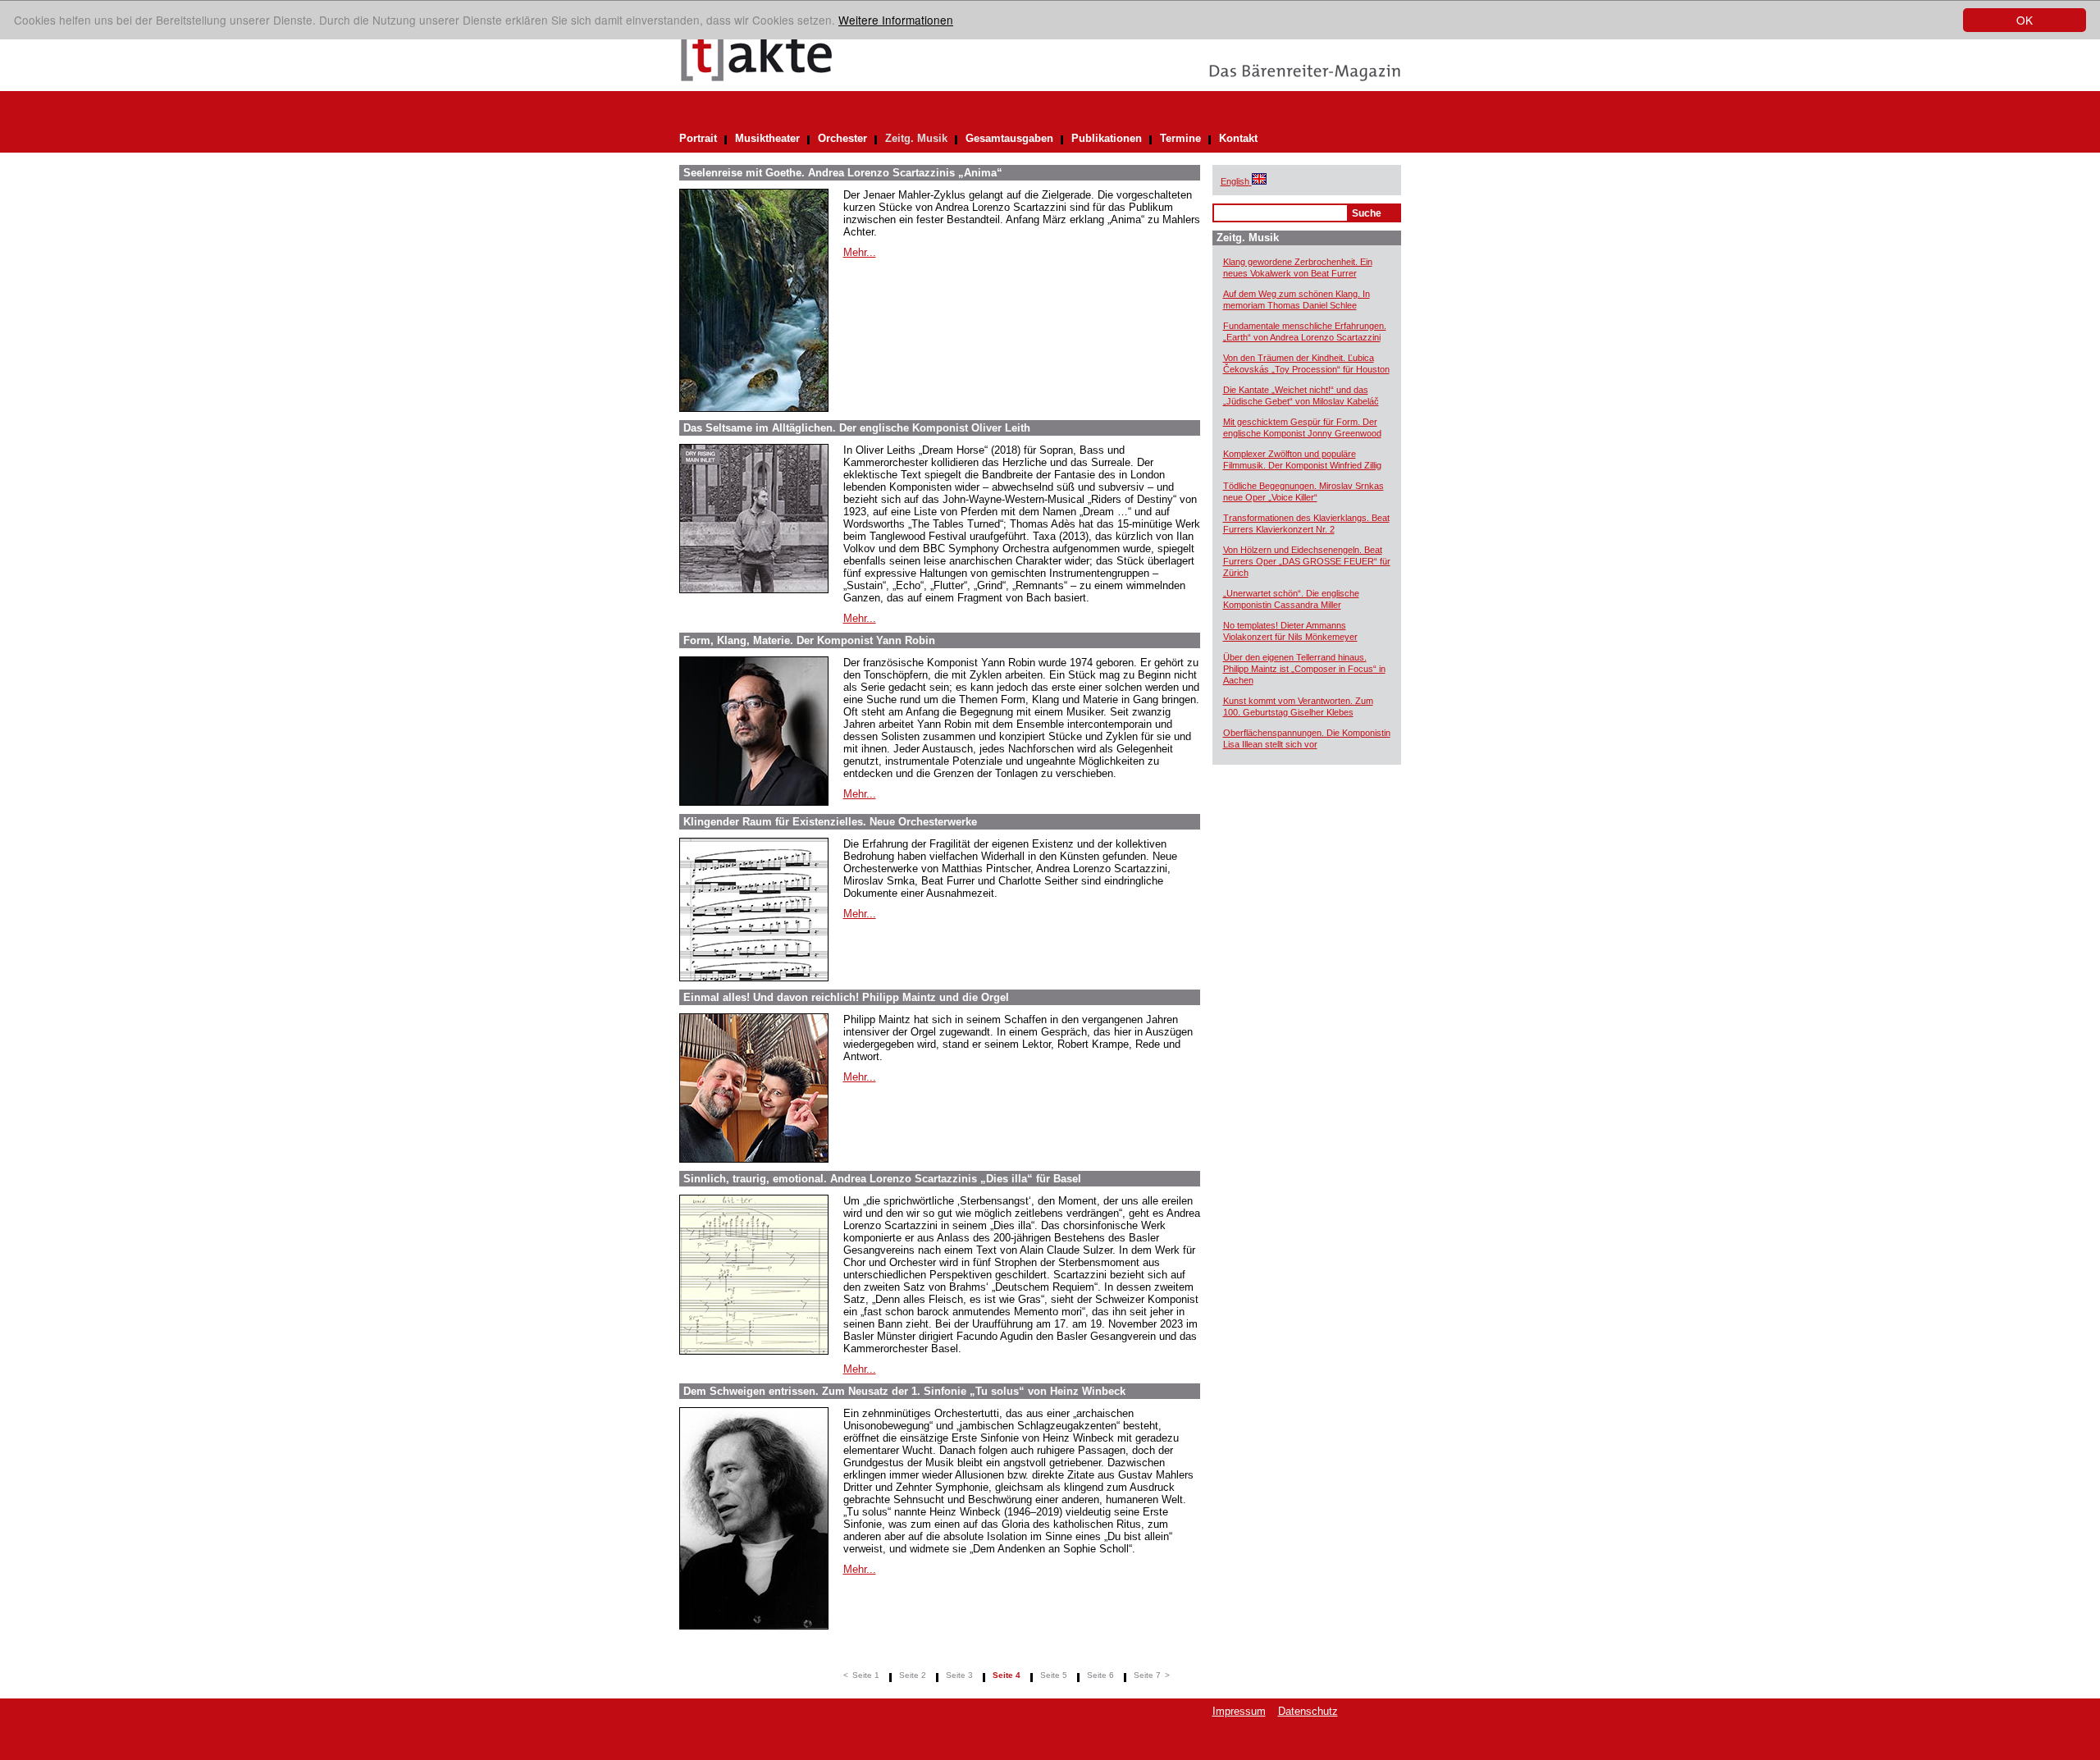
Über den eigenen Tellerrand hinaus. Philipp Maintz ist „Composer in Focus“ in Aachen (1304, 669)
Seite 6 (1100, 1675)
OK (2025, 20)
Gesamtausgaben (1009, 138)
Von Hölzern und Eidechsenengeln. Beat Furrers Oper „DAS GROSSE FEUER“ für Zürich (1307, 561)
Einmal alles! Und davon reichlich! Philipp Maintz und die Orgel (846, 997)
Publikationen (1107, 138)
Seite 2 (913, 1675)
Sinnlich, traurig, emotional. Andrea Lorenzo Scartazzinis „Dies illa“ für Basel (882, 1179)
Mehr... (860, 252)
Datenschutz (1308, 1711)
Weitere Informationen (896, 20)
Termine (1180, 138)
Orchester (842, 138)
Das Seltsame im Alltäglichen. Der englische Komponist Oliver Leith (857, 428)
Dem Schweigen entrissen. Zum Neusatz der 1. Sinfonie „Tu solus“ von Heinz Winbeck (904, 1391)
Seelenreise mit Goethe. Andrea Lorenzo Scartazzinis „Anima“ (843, 173)
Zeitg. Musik (916, 138)
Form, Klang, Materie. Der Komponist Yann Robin (809, 640)
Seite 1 (866, 1675)
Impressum (1239, 1711)
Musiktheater (767, 138)
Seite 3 (959, 1675)
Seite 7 (1147, 1675)
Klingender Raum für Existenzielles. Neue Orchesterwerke (830, 822)
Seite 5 (1054, 1675)
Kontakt (1238, 138)
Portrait (698, 138)
